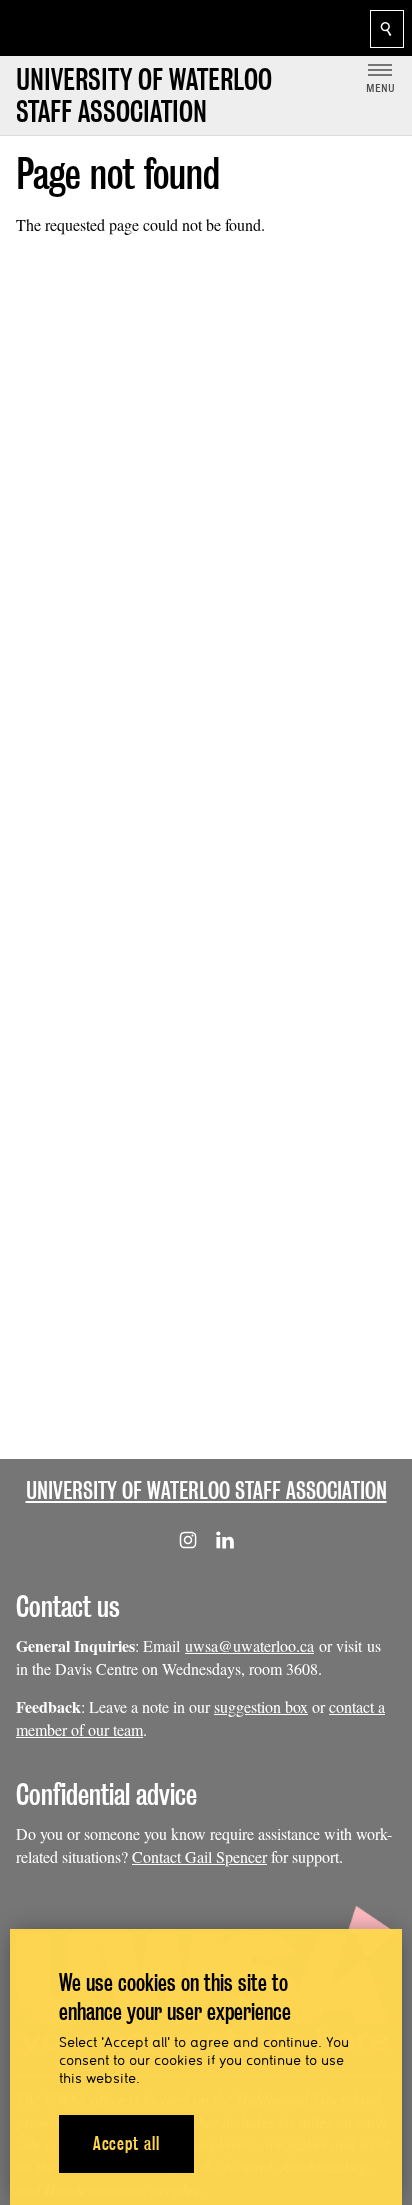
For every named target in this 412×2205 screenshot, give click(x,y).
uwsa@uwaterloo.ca (249, 1645)
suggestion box (261, 1706)
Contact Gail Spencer (199, 1856)
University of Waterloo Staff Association (206, 1490)
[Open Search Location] (387, 29)
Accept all (126, 2143)
